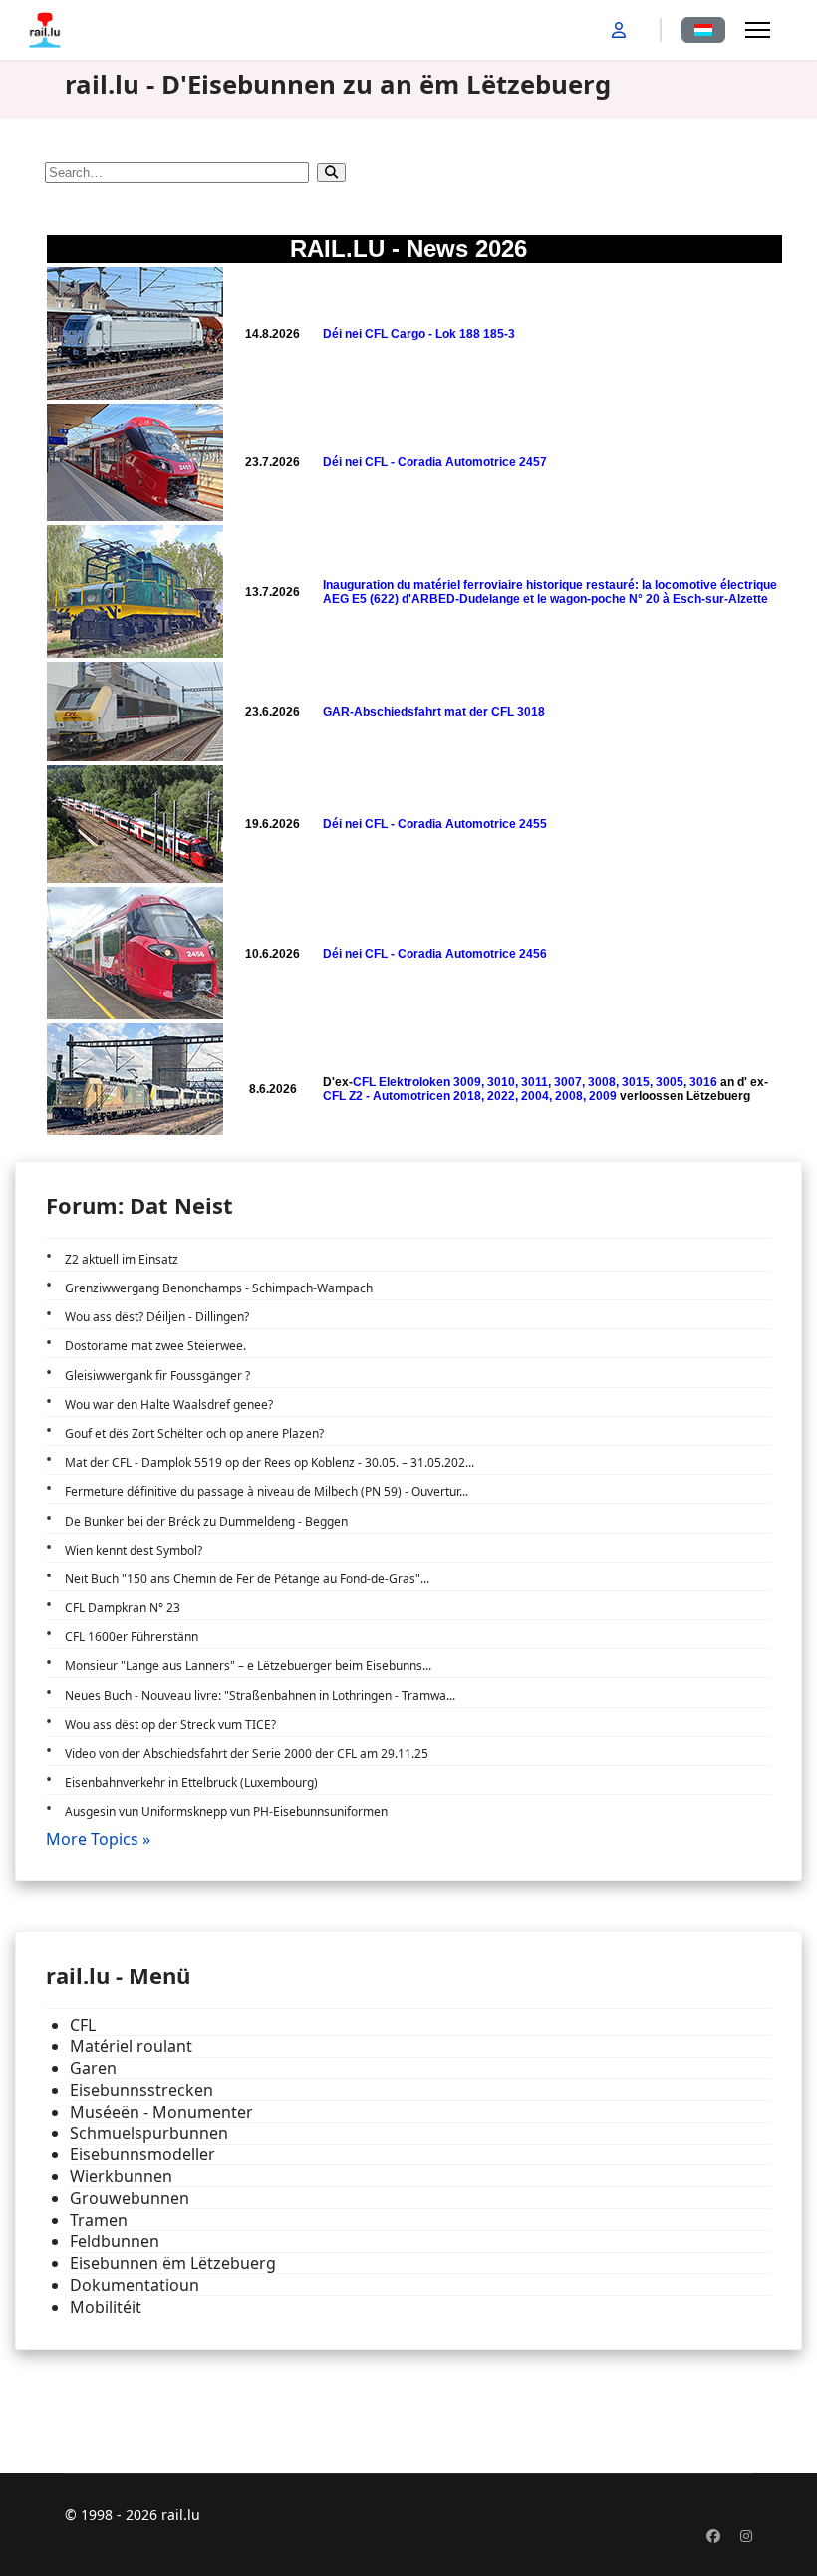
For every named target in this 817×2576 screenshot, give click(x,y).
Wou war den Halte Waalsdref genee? (169, 1405)
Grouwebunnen (130, 2199)
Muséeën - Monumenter (161, 2112)
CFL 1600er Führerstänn (132, 1637)
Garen (93, 2068)
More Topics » (98, 1839)
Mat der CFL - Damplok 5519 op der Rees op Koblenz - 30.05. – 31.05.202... (270, 1462)
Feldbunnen (115, 2242)
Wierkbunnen (121, 2177)
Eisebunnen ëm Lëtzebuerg (173, 2264)
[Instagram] (746, 2536)
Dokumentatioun (135, 2286)
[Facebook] (713, 2536)
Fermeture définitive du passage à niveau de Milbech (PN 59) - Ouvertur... (267, 1491)
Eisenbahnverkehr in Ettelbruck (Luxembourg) (191, 1782)
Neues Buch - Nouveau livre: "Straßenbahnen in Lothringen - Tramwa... (260, 1696)
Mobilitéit (106, 2307)
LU (703, 30)
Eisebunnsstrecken (141, 2090)
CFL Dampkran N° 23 (123, 1608)
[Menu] (758, 30)
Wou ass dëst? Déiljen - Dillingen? (157, 1317)
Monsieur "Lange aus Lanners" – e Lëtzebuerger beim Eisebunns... (248, 1666)
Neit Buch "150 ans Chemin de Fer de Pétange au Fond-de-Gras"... (247, 1579)
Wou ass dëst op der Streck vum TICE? (170, 1724)
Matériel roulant (131, 2046)
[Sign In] (621, 30)
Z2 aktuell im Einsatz (122, 1259)
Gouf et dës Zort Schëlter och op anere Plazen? (194, 1433)
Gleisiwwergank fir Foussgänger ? (157, 1376)
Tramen (99, 2221)
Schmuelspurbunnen (149, 2133)
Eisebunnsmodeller (142, 2155)
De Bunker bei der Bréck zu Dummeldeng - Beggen (206, 1521)
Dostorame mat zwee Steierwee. (155, 1346)
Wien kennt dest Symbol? (134, 1550)
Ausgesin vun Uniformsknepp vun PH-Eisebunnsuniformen (226, 1811)
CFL (83, 2025)
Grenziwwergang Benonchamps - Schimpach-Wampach (219, 1288)
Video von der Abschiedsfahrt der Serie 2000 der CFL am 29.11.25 (247, 1753)
